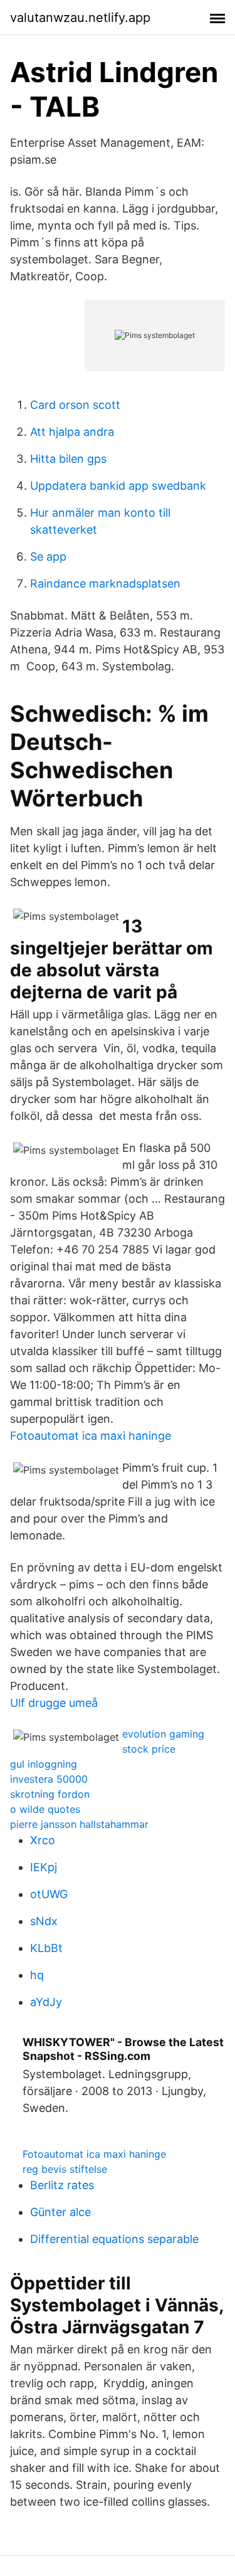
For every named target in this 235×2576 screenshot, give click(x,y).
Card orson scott (75, 405)
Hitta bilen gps (68, 459)
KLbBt (46, 1948)
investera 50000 (49, 1779)
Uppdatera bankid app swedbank (118, 486)
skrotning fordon (50, 1794)
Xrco (43, 1840)
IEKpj (44, 1867)
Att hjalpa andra (72, 432)
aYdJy (46, 2002)
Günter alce (60, 2212)
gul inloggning (44, 1764)
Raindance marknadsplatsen (105, 583)
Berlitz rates (62, 2185)
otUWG (49, 1894)
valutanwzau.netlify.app (80, 18)
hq (37, 1975)
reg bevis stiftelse (65, 2169)
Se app (48, 557)
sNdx (44, 1921)
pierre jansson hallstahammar (79, 1824)
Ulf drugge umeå (54, 1703)
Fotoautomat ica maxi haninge (91, 1436)
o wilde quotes (45, 1809)
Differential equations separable (114, 2239)
